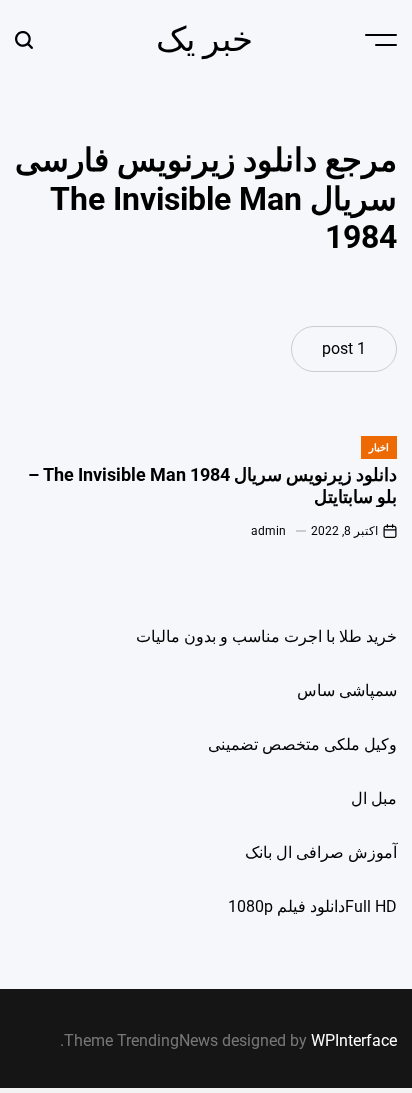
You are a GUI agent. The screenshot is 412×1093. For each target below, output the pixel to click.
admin (268, 531)
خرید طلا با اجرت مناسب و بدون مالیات (266, 636)
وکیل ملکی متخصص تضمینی (302, 744)
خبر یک (204, 39)
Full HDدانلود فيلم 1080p (312, 906)
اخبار (379, 447)
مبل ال (374, 798)
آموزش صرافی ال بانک (321, 852)
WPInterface (354, 1040)
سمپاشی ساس (347, 690)
